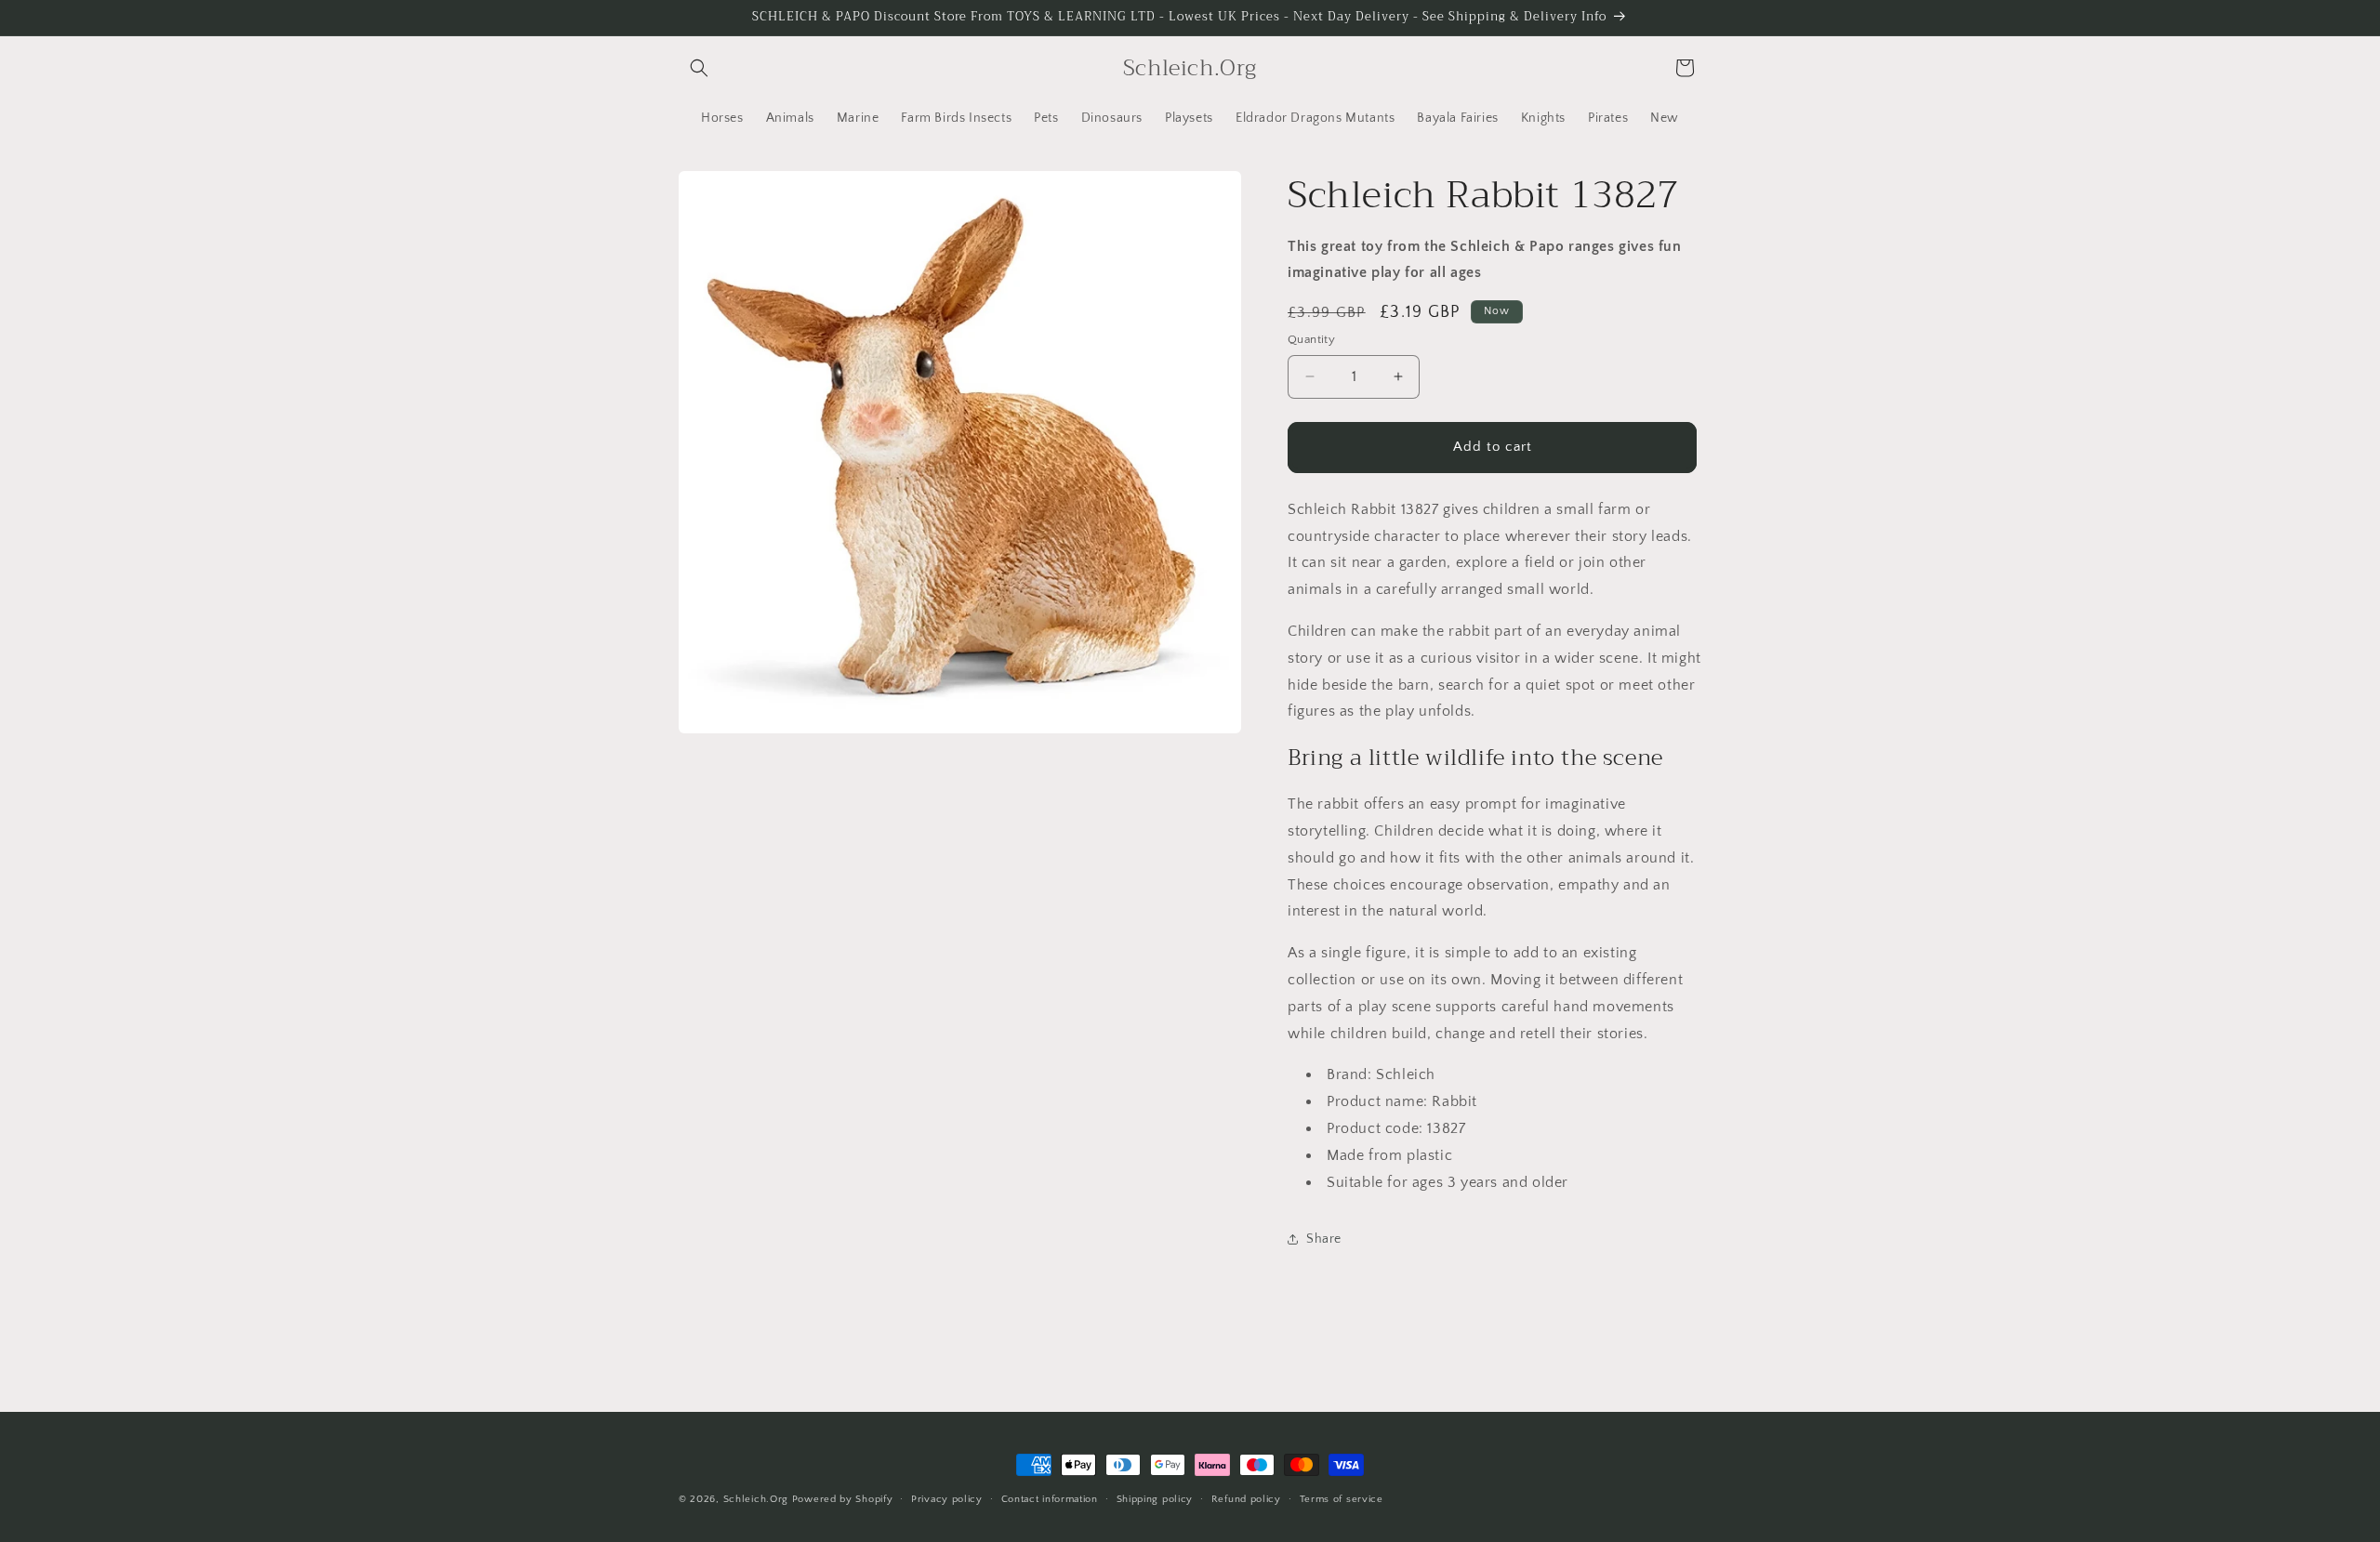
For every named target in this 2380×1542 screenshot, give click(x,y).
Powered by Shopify (843, 1499)
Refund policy (1246, 1498)
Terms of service (1342, 1498)
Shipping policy (1155, 1498)
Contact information (1050, 1498)
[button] (699, 68)
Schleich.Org (756, 1499)
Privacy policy (947, 1498)
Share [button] (1324, 1239)
